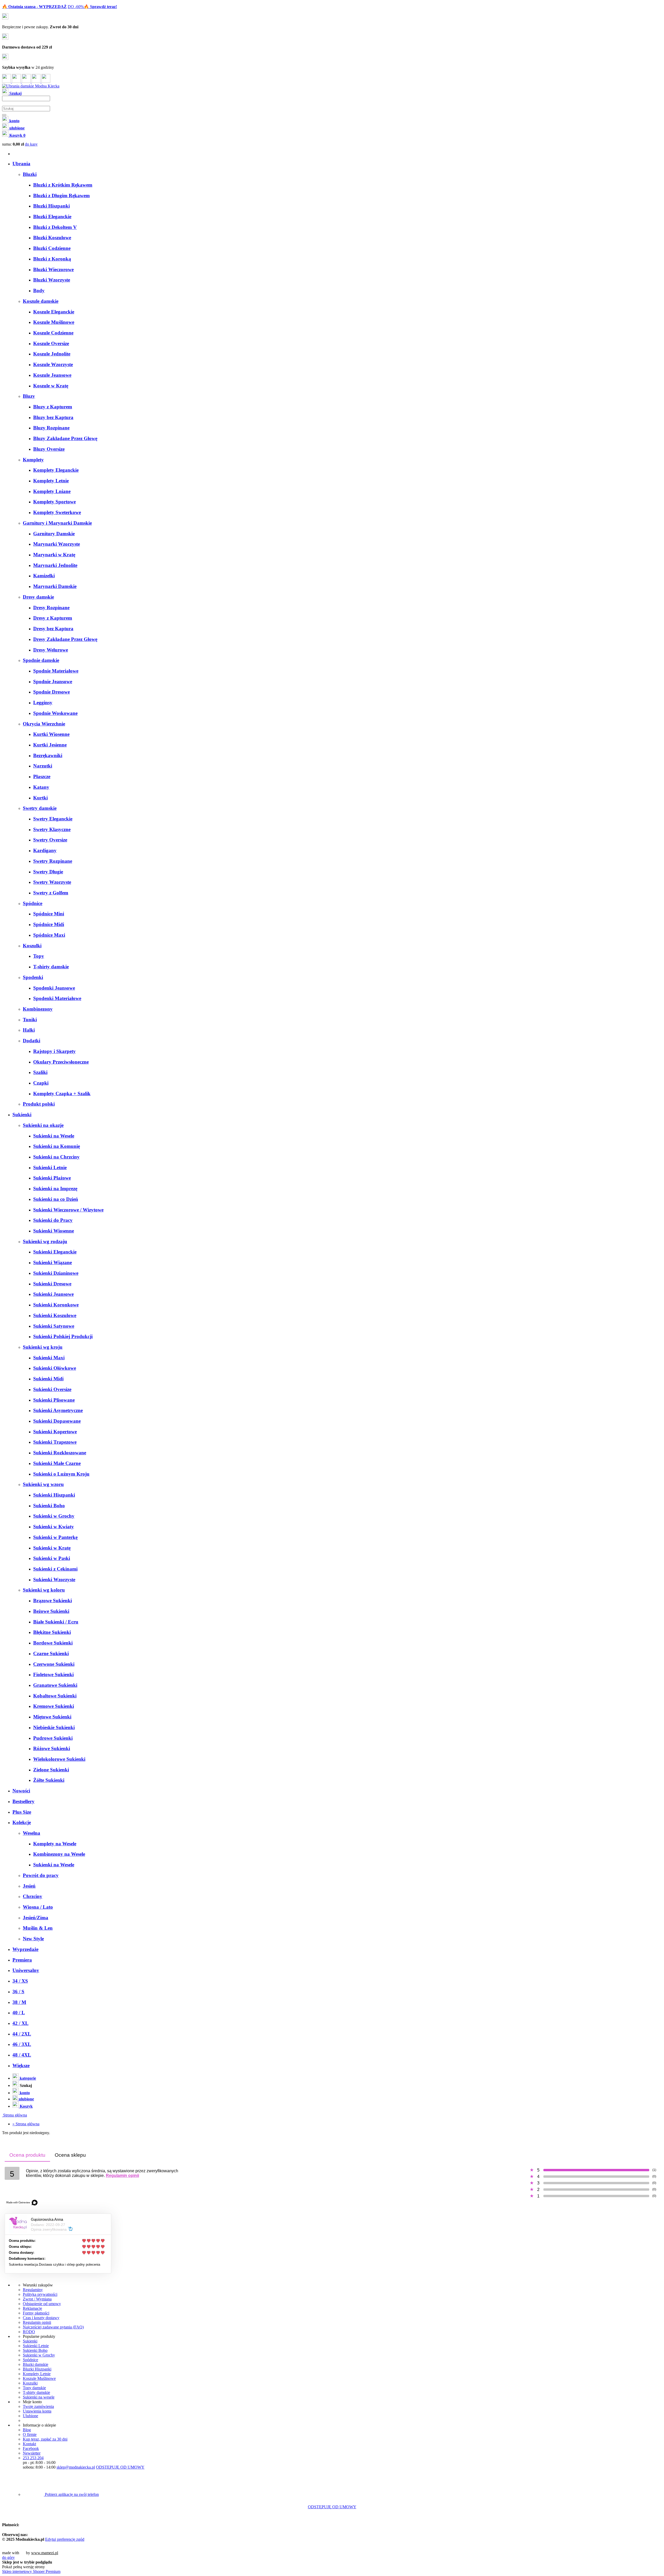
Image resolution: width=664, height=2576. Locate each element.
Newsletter (32, 2453)
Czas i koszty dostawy (41, 2318)
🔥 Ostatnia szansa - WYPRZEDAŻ (34, 7)
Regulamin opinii (122, 2176)
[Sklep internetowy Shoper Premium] (76, 2553)
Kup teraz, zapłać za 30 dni (45, 2439)
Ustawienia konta (37, 2411)
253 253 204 (33, 2458)
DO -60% (76, 7)
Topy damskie (34, 2388)
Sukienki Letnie (36, 2346)
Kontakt (29, 2444)
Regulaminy (33, 2290)
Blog (27, 2430)
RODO (29, 2332)
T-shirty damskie (36, 2392)
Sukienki (30, 2341)
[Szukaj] (4, 115)
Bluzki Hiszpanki (37, 2369)
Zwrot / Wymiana (37, 2299)
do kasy (31, 144)
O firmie (30, 2434)
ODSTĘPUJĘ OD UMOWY (120, 2467)
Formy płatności (36, 2313)
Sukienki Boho (35, 2350)
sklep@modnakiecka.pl (76, 2467)
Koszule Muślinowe (39, 2378)
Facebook (31, 2448)
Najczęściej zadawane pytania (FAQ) (53, 2327)
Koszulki (30, 2383)
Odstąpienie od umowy (42, 2304)
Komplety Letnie (37, 2374)
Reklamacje (32, 2308)
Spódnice (30, 2360)
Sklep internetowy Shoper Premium (31, 2571)
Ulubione (30, 2416)
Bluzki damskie (36, 2364)
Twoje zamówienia (38, 2406)
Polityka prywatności (40, 2294)
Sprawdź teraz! (103, 7)
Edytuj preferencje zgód (65, 2539)
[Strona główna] (31, 86)
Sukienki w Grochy (39, 2355)
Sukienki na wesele (39, 2397)
